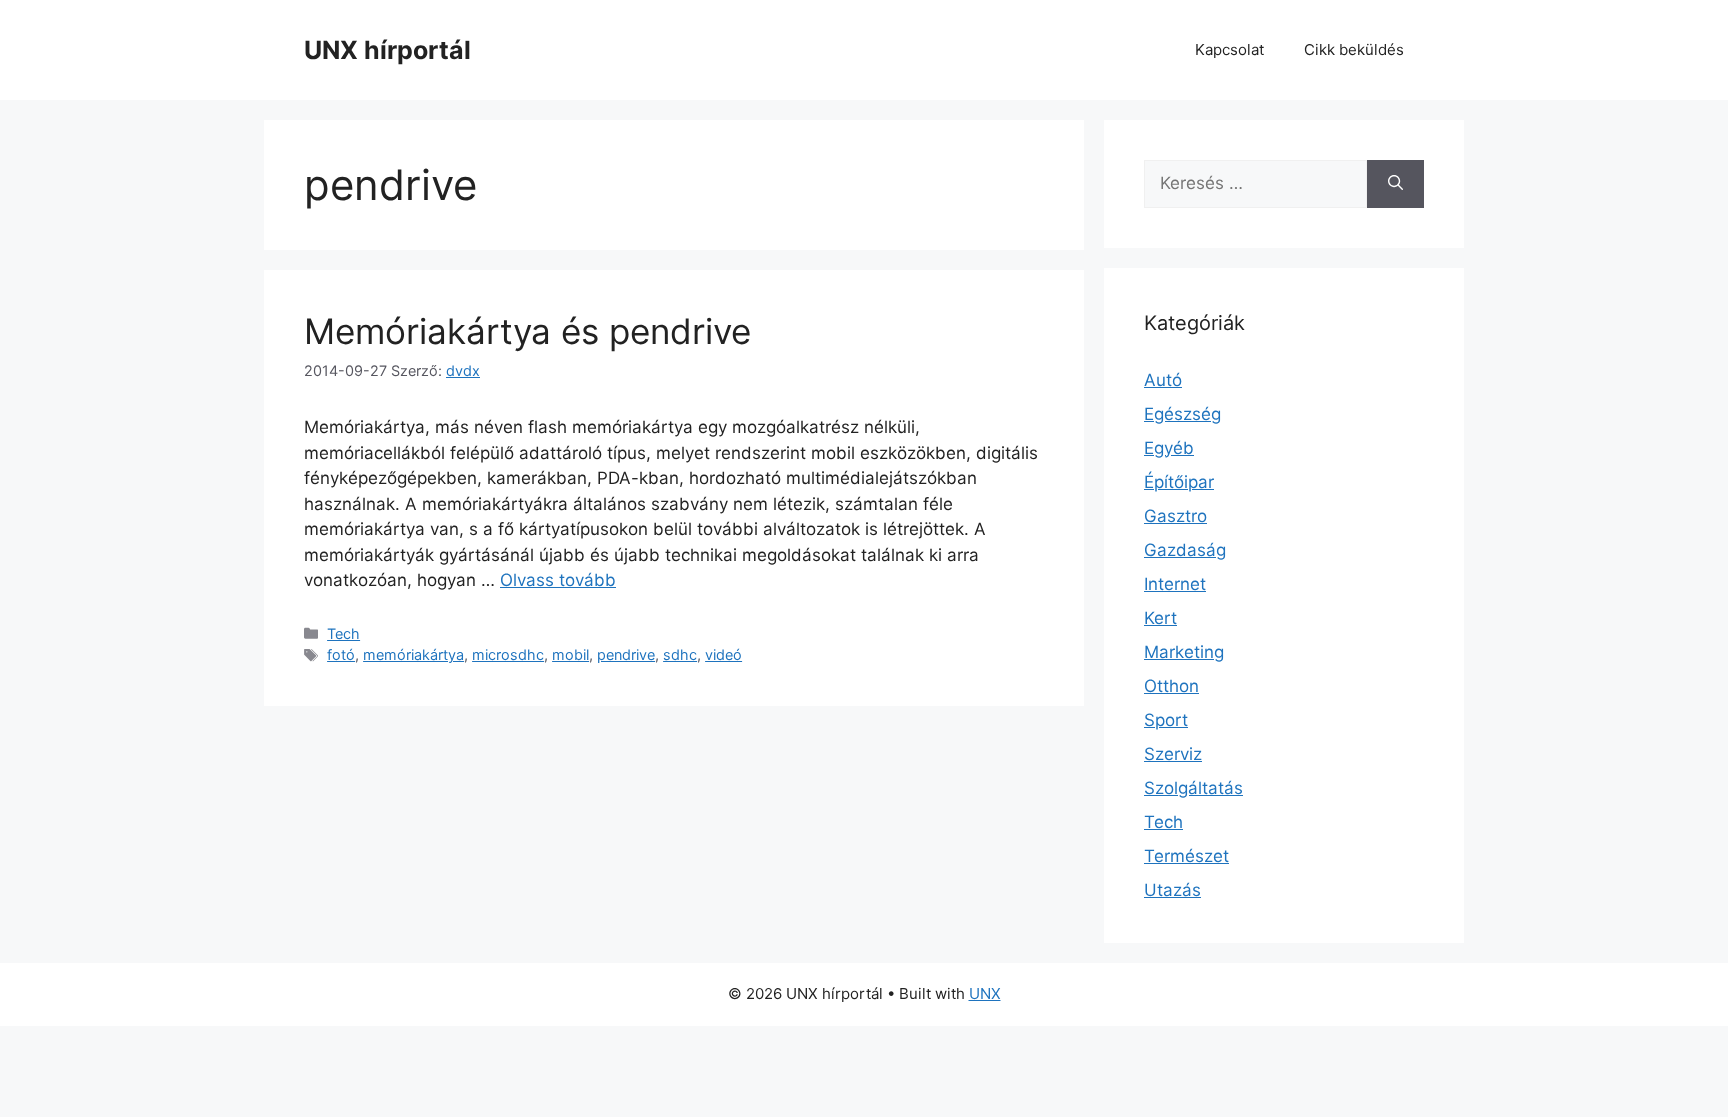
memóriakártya (413, 654)
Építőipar (1179, 482)
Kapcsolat (1229, 49)
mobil (570, 654)
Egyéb (1169, 448)
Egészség (1182, 414)
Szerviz (1173, 754)
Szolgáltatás (1193, 788)
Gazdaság (1185, 550)
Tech (343, 633)
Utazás (1172, 890)
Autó (1163, 380)
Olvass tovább (558, 580)
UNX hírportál (387, 50)
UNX (985, 993)
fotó (341, 654)
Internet (1175, 584)
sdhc (680, 654)
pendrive (626, 654)
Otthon (1171, 686)
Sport (1166, 720)
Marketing (1184, 652)
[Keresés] (1395, 184)
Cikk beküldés (1354, 49)
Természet (1186, 856)
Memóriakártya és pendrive (527, 331)
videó (723, 654)
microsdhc (508, 654)
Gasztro (1175, 516)
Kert (1160, 618)
